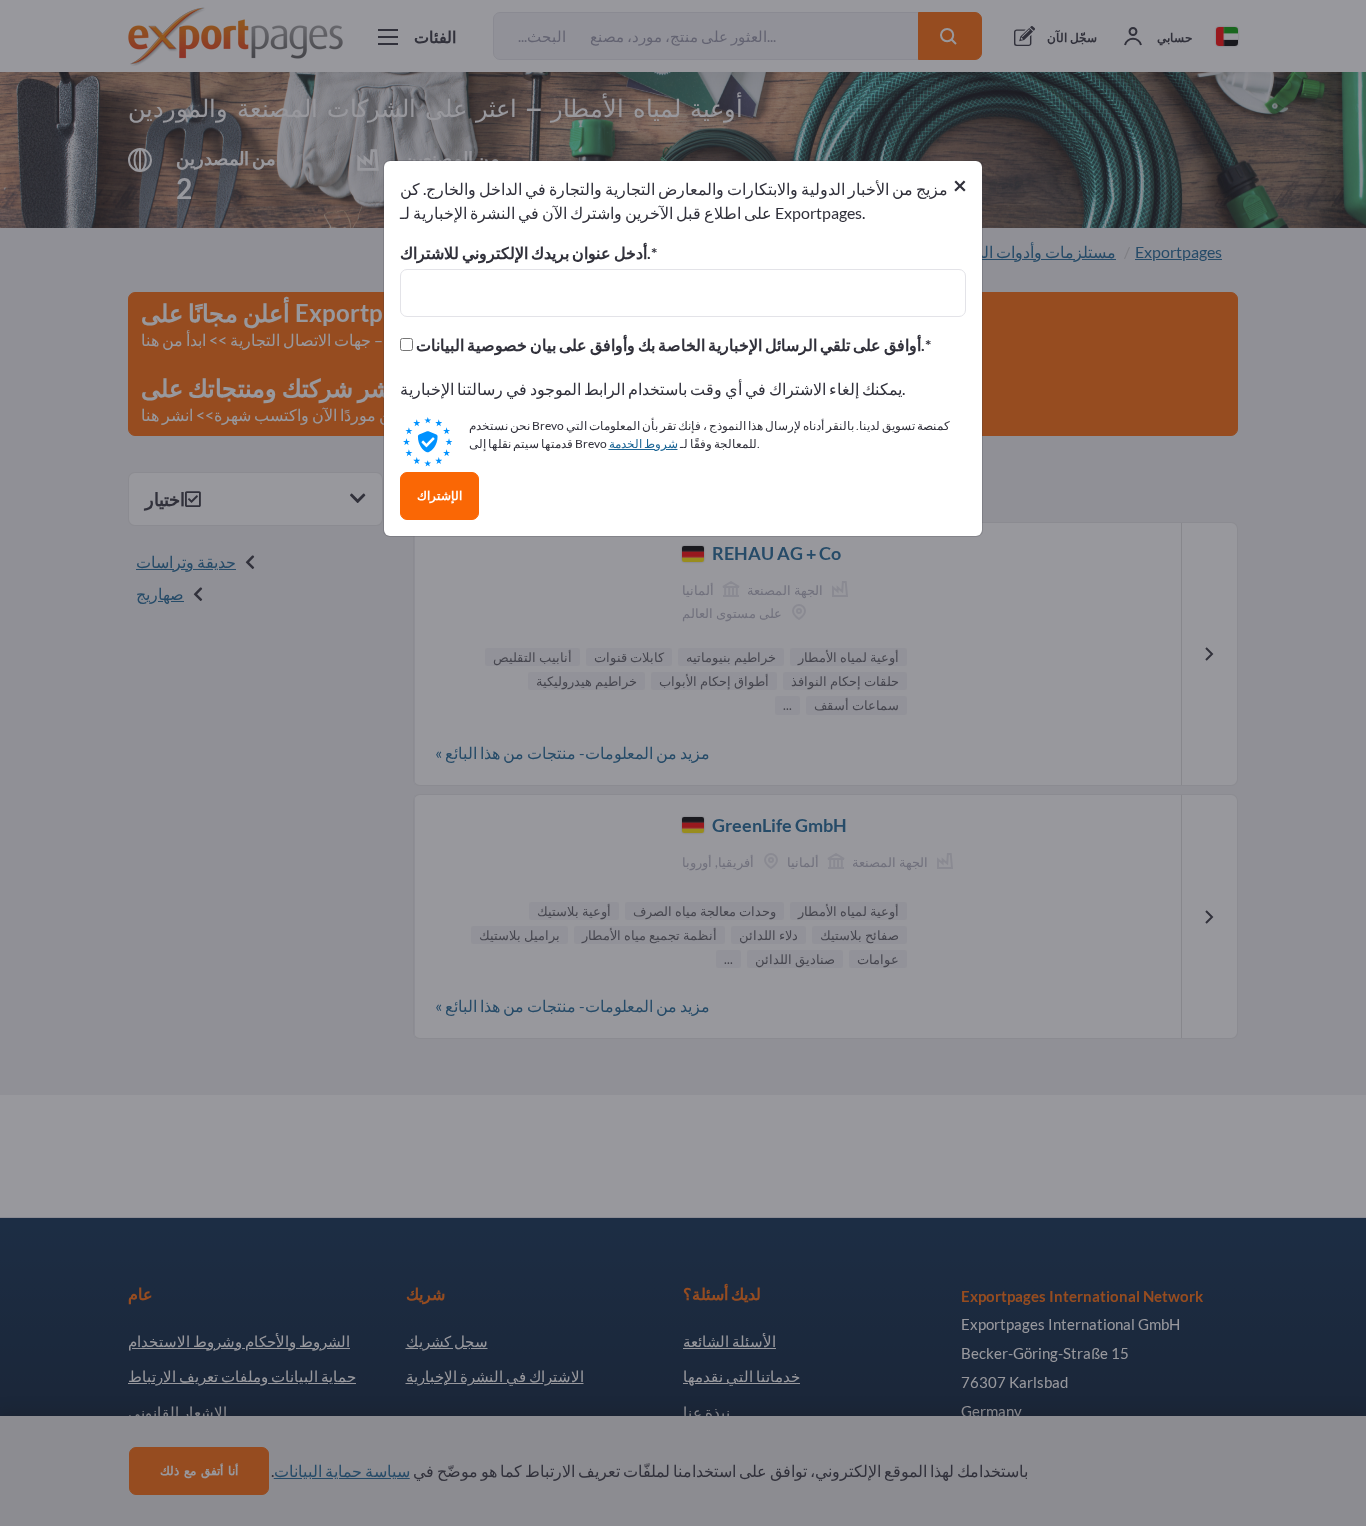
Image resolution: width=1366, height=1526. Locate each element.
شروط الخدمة (643, 443)
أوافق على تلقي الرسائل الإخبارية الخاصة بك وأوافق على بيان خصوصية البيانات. (669, 345)
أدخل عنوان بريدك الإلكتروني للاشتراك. (525, 253)
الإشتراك (439, 496)
